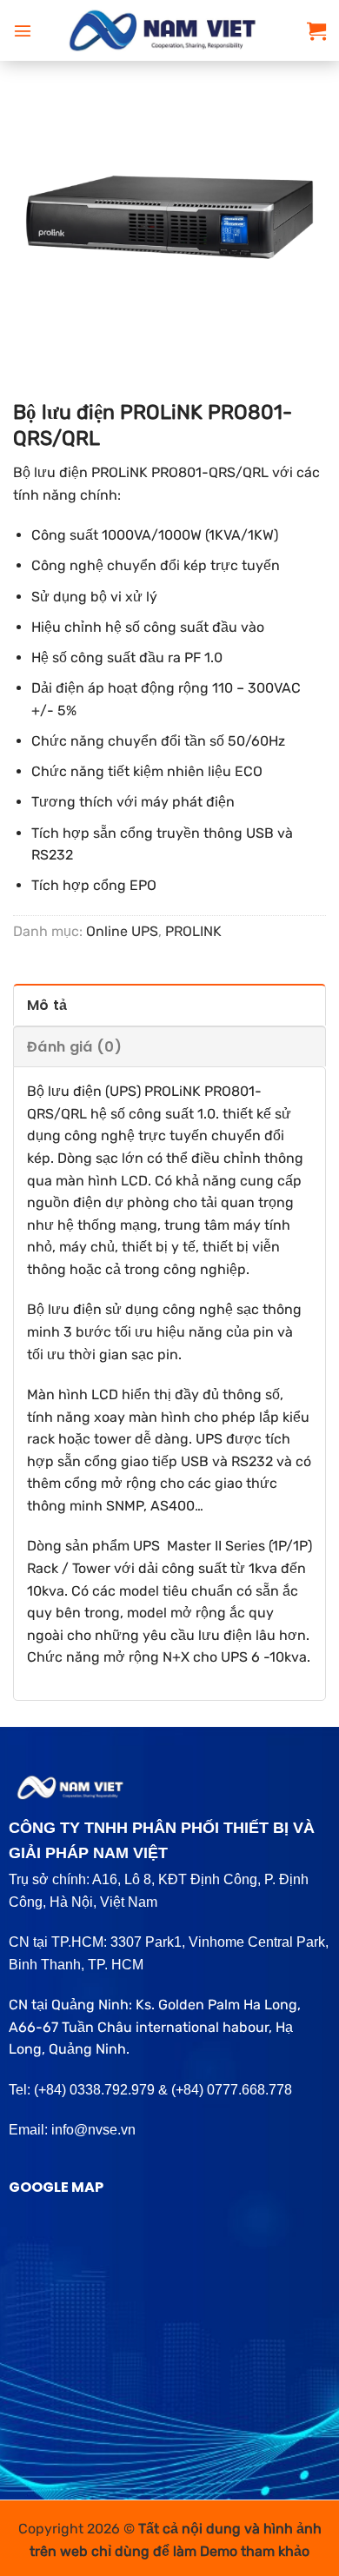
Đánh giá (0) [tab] (74, 1047)
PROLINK (193, 931)
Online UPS (122, 931)
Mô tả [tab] (47, 1005)
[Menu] (23, 30)
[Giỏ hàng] (316, 30)
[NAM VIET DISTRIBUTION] (169, 30)
